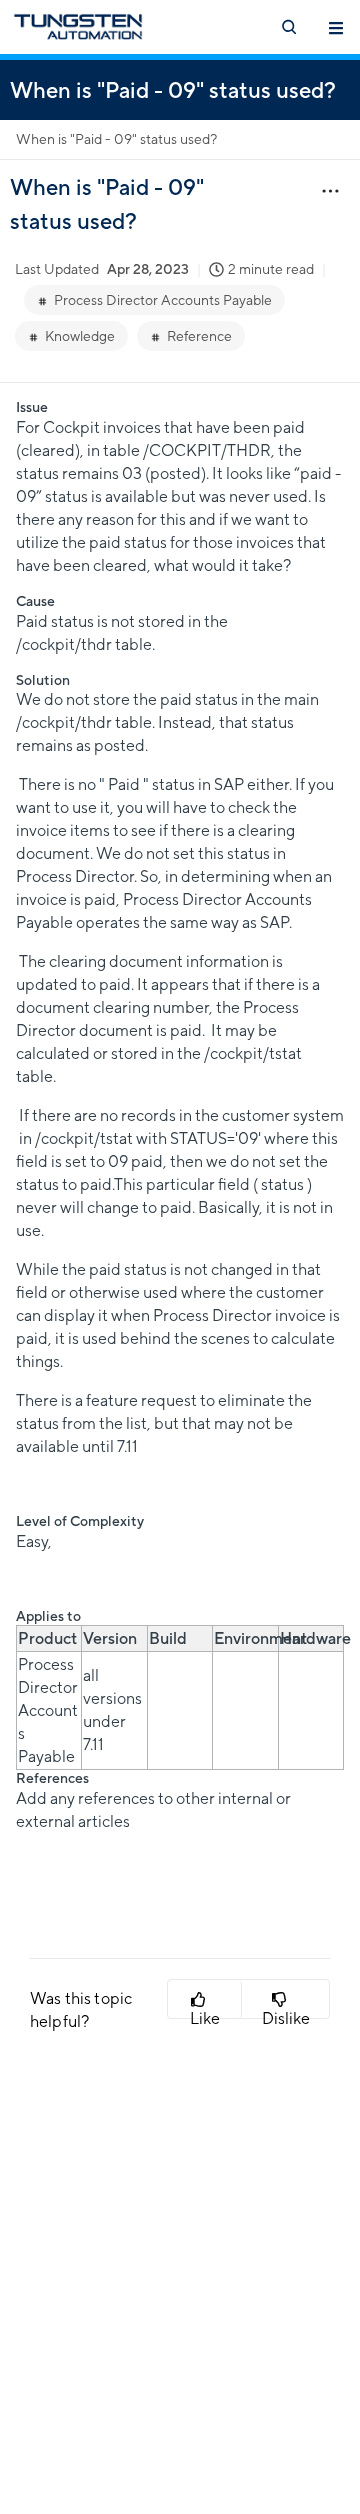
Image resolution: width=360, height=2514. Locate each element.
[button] (205, 1999)
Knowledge (80, 336)
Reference (199, 336)
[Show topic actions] (330, 190)
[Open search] (288, 27)
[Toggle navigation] (336, 27)
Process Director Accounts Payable (163, 300)
